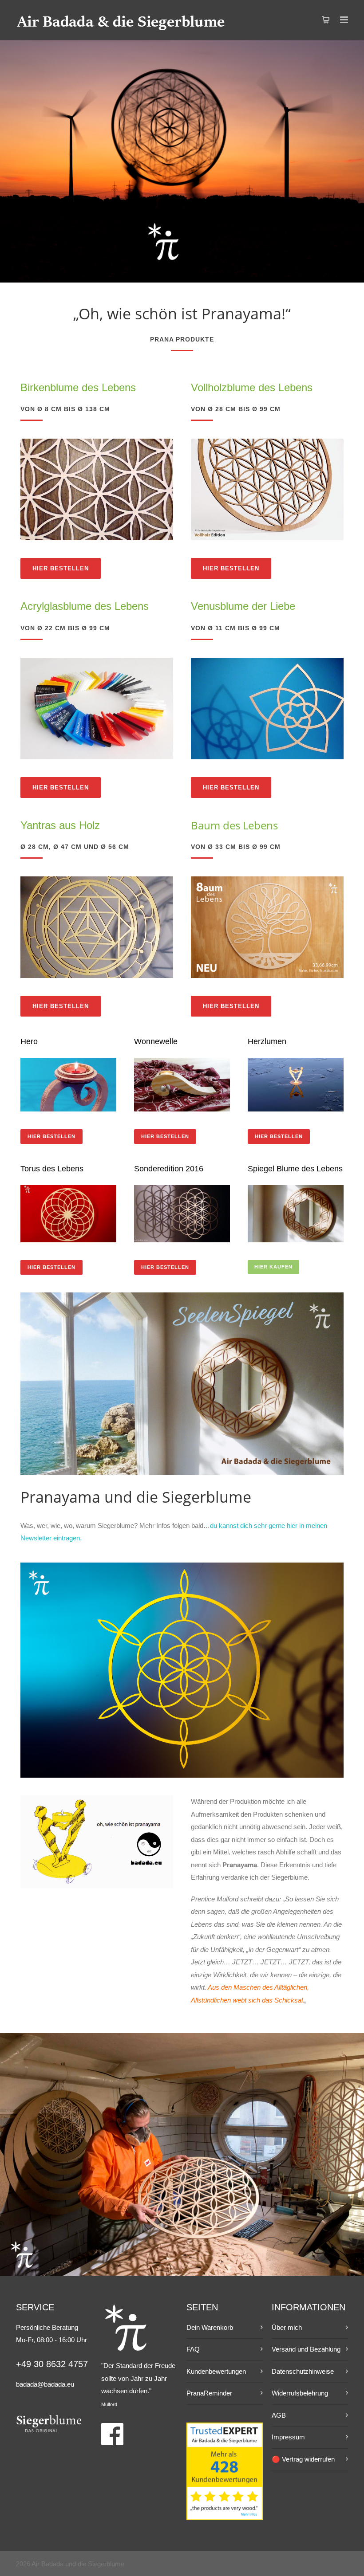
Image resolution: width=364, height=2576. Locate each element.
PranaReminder (209, 2393)
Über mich (287, 2327)
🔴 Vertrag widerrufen (303, 2459)
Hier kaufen (273, 1267)
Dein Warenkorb (210, 2327)
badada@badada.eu (45, 2384)
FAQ (193, 2349)
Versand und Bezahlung (306, 2349)
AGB (279, 2415)
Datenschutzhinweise (303, 2371)
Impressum (288, 2437)
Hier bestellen (61, 568)
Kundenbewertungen (216, 2371)
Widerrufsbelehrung (300, 2393)
